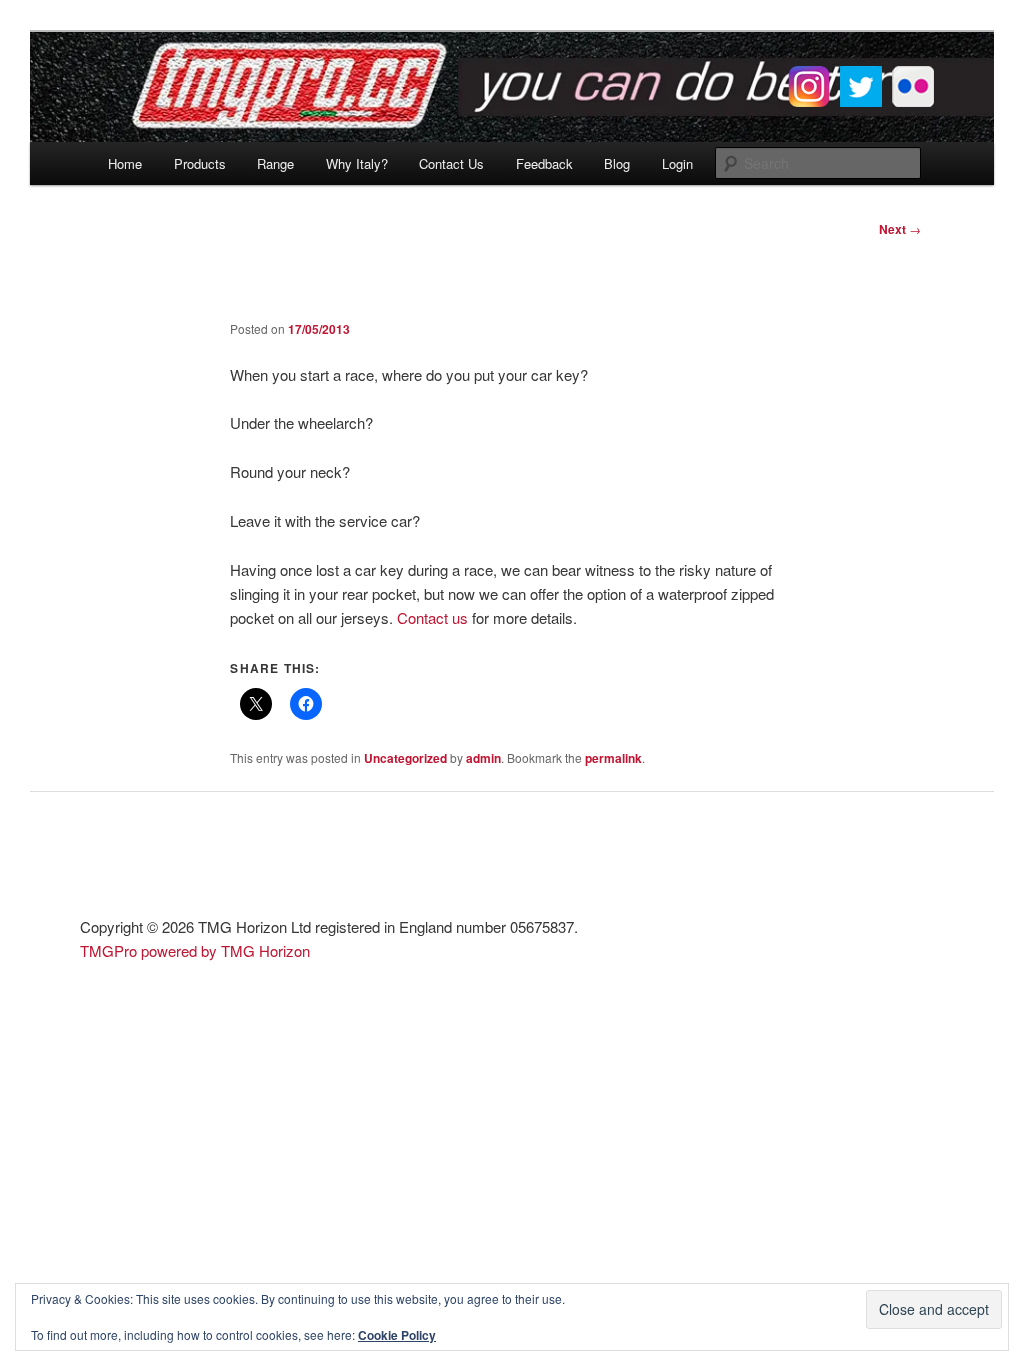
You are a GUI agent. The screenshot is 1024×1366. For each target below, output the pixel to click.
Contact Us (451, 163)
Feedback (544, 163)
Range (275, 163)
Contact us (432, 617)
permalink (613, 758)
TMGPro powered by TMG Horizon (195, 950)
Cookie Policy (397, 1335)
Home (125, 163)
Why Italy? (357, 163)
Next (900, 229)
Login (677, 163)
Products (200, 163)
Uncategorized (405, 758)
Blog (617, 163)
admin (483, 758)
